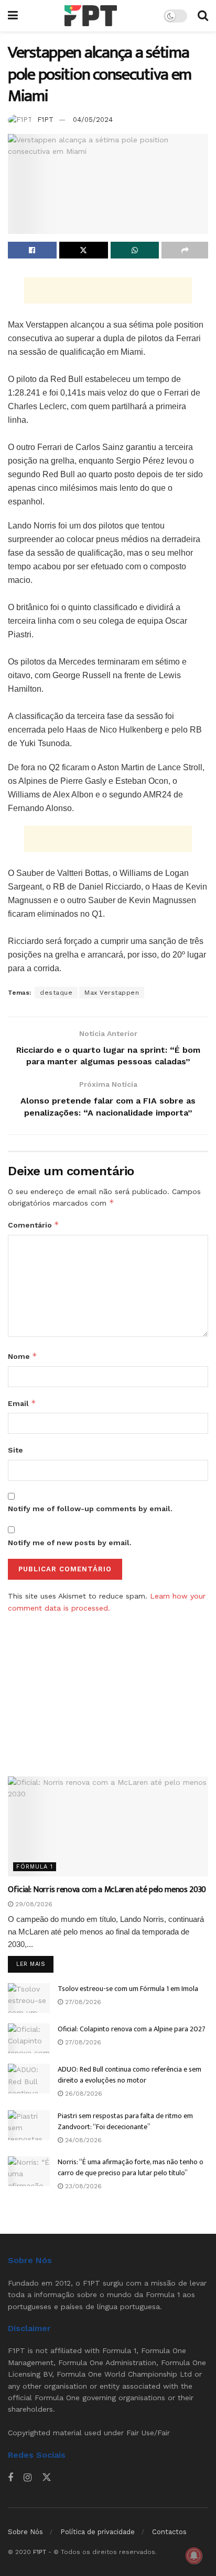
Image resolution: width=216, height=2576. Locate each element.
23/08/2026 (82, 2186)
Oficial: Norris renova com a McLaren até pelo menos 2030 (107, 1890)
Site (15, 1450)
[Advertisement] (108, 290)
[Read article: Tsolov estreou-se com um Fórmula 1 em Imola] (29, 1998)
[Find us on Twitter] (47, 2478)
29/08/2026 (33, 1904)
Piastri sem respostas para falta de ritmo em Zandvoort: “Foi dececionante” (125, 2121)
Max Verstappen (112, 993)
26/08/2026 (83, 2094)
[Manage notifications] (194, 2556)
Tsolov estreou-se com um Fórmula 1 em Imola (128, 1989)
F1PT (45, 120)
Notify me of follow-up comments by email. (90, 1509)
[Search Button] (203, 16)
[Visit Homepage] (91, 16)
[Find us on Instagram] (28, 2478)
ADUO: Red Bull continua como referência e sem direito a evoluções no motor (129, 2075)
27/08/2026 (82, 2002)
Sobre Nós (25, 2532)
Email (22, 1403)
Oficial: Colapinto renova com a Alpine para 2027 (132, 2029)
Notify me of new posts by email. (70, 1543)
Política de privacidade (98, 2532)
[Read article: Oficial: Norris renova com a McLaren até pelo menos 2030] (108, 1826)
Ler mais (35, 1964)
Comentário (34, 1225)
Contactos (169, 2532)
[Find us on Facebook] (10, 2478)
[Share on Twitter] (84, 250)
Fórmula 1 (35, 1867)
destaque (56, 993)
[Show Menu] (13, 16)
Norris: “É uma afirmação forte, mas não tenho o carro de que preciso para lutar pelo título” (131, 2167)
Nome (23, 1356)
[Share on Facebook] (32, 250)
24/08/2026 (82, 2140)
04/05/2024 (93, 120)
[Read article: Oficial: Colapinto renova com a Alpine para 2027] (29, 2038)
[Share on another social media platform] (185, 250)
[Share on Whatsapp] (135, 250)
